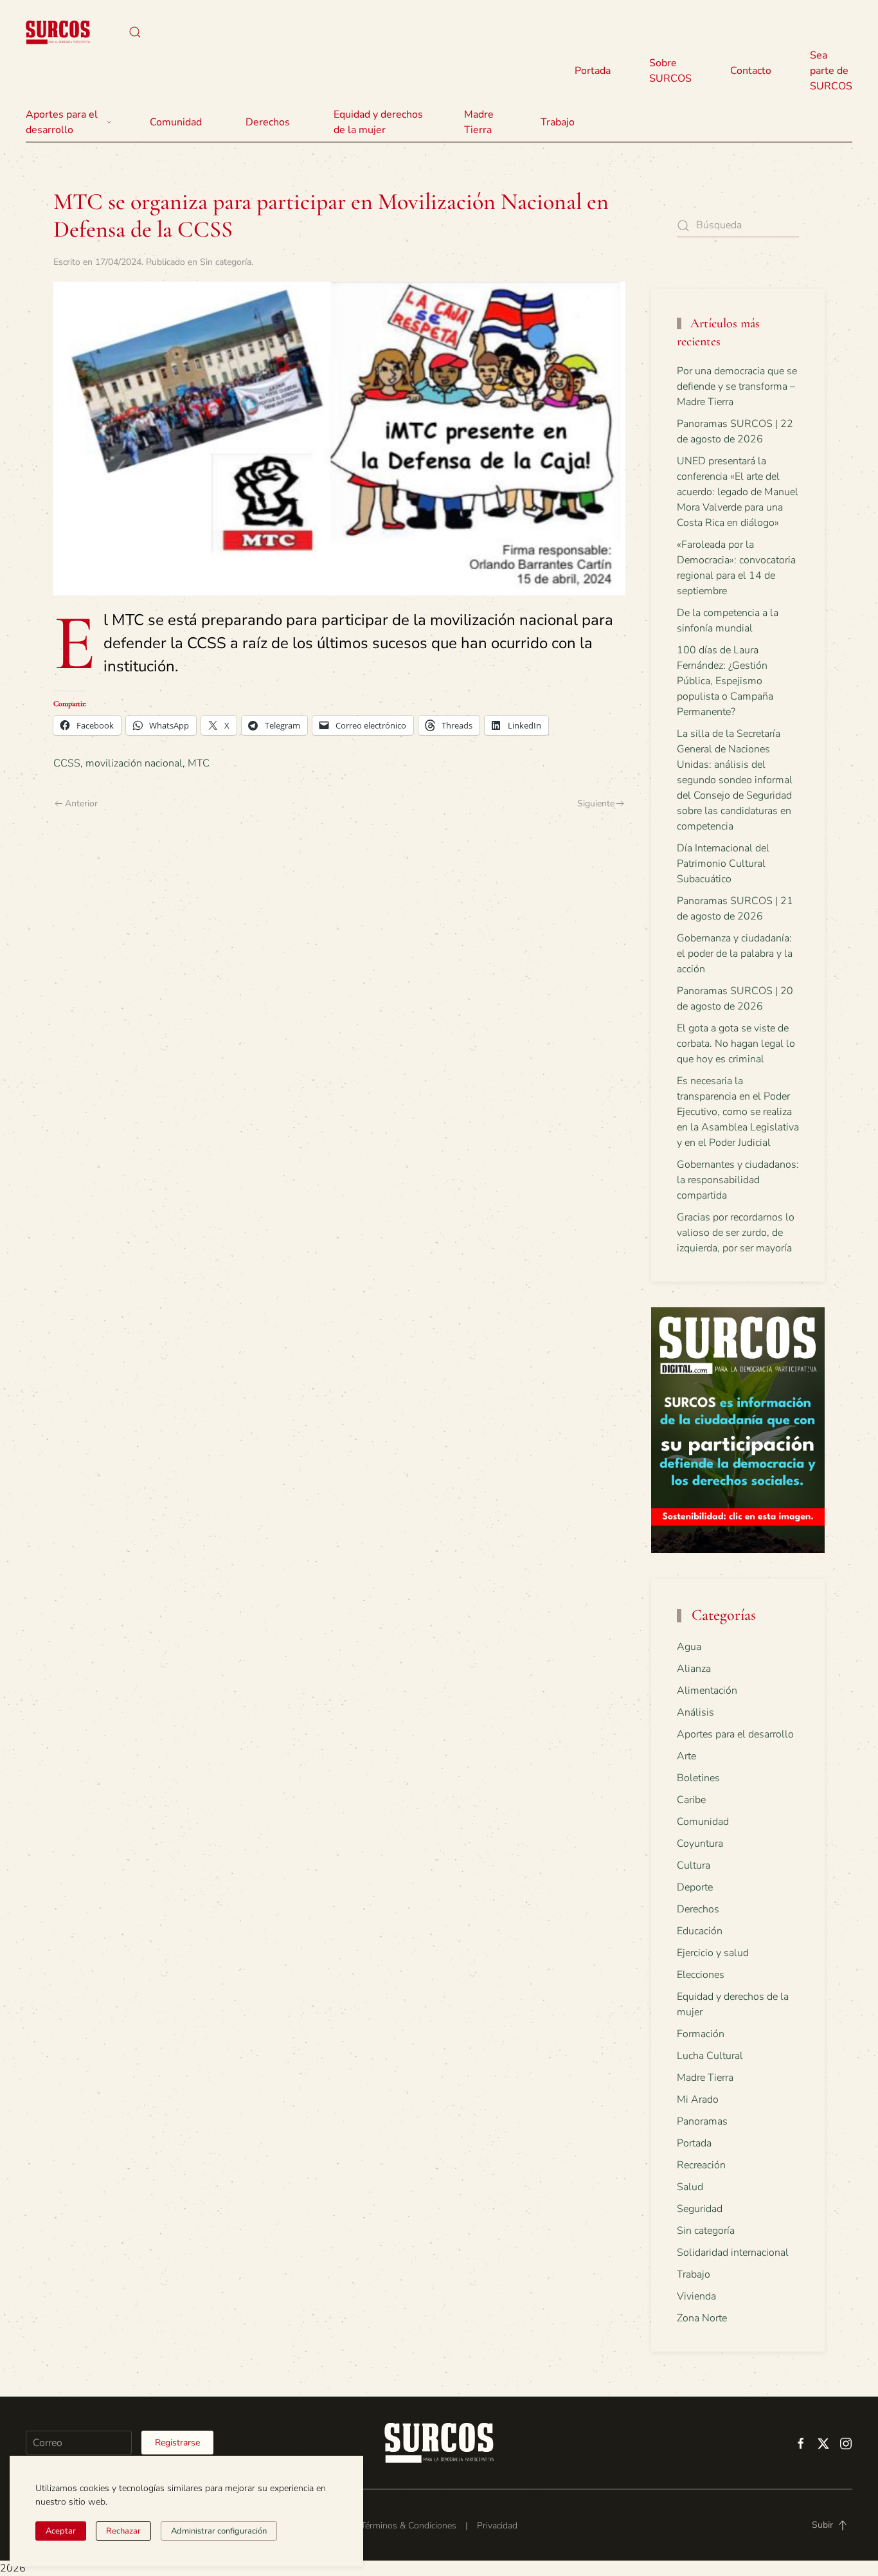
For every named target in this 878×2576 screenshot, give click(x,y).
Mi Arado (698, 2100)
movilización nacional (134, 763)
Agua (689, 1647)
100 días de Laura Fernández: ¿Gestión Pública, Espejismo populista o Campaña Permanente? (725, 681)
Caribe (691, 1800)
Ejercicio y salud (713, 1953)
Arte (686, 1756)
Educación (700, 1931)
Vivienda (696, 2296)
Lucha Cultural (710, 2056)
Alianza (694, 1669)
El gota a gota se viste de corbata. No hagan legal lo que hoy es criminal (736, 1044)
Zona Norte (702, 2318)
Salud (690, 2187)
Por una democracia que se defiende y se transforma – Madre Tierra (737, 386)
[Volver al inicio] (58, 32)
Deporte (695, 1887)
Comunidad (703, 1822)
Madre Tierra (479, 122)
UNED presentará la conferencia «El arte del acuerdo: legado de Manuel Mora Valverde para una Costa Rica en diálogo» (738, 492)
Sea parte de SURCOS (831, 71)
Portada (593, 71)
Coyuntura (700, 1844)
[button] (135, 32)
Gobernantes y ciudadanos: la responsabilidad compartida (738, 1180)
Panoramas (702, 2121)
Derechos (698, 1909)
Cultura (694, 1865)
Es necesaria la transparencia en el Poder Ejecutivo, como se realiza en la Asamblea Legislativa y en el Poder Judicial (738, 1112)
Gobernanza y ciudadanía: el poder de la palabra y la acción (735, 954)
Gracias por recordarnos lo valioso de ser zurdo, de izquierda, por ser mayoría (736, 1233)
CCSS (67, 763)
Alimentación (707, 1691)
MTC (199, 763)
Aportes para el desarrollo (735, 1734)
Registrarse (177, 2443)
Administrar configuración (219, 2531)
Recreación (701, 2165)
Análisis (695, 1712)
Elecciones (701, 1975)
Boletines (698, 1778)
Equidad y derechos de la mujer (378, 122)
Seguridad (700, 2209)
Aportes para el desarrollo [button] (62, 122)
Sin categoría (226, 262)
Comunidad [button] (176, 122)
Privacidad (497, 2526)
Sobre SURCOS (670, 71)
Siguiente (596, 803)
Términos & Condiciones (408, 2526)
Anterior (81, 803)
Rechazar (123, 2531)
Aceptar (61, 2531)
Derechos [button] (268, 122)
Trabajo (558, 122)
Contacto (751, 71)
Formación (701, 2034)
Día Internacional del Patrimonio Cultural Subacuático (723, 864)
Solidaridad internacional (733, 2253)
